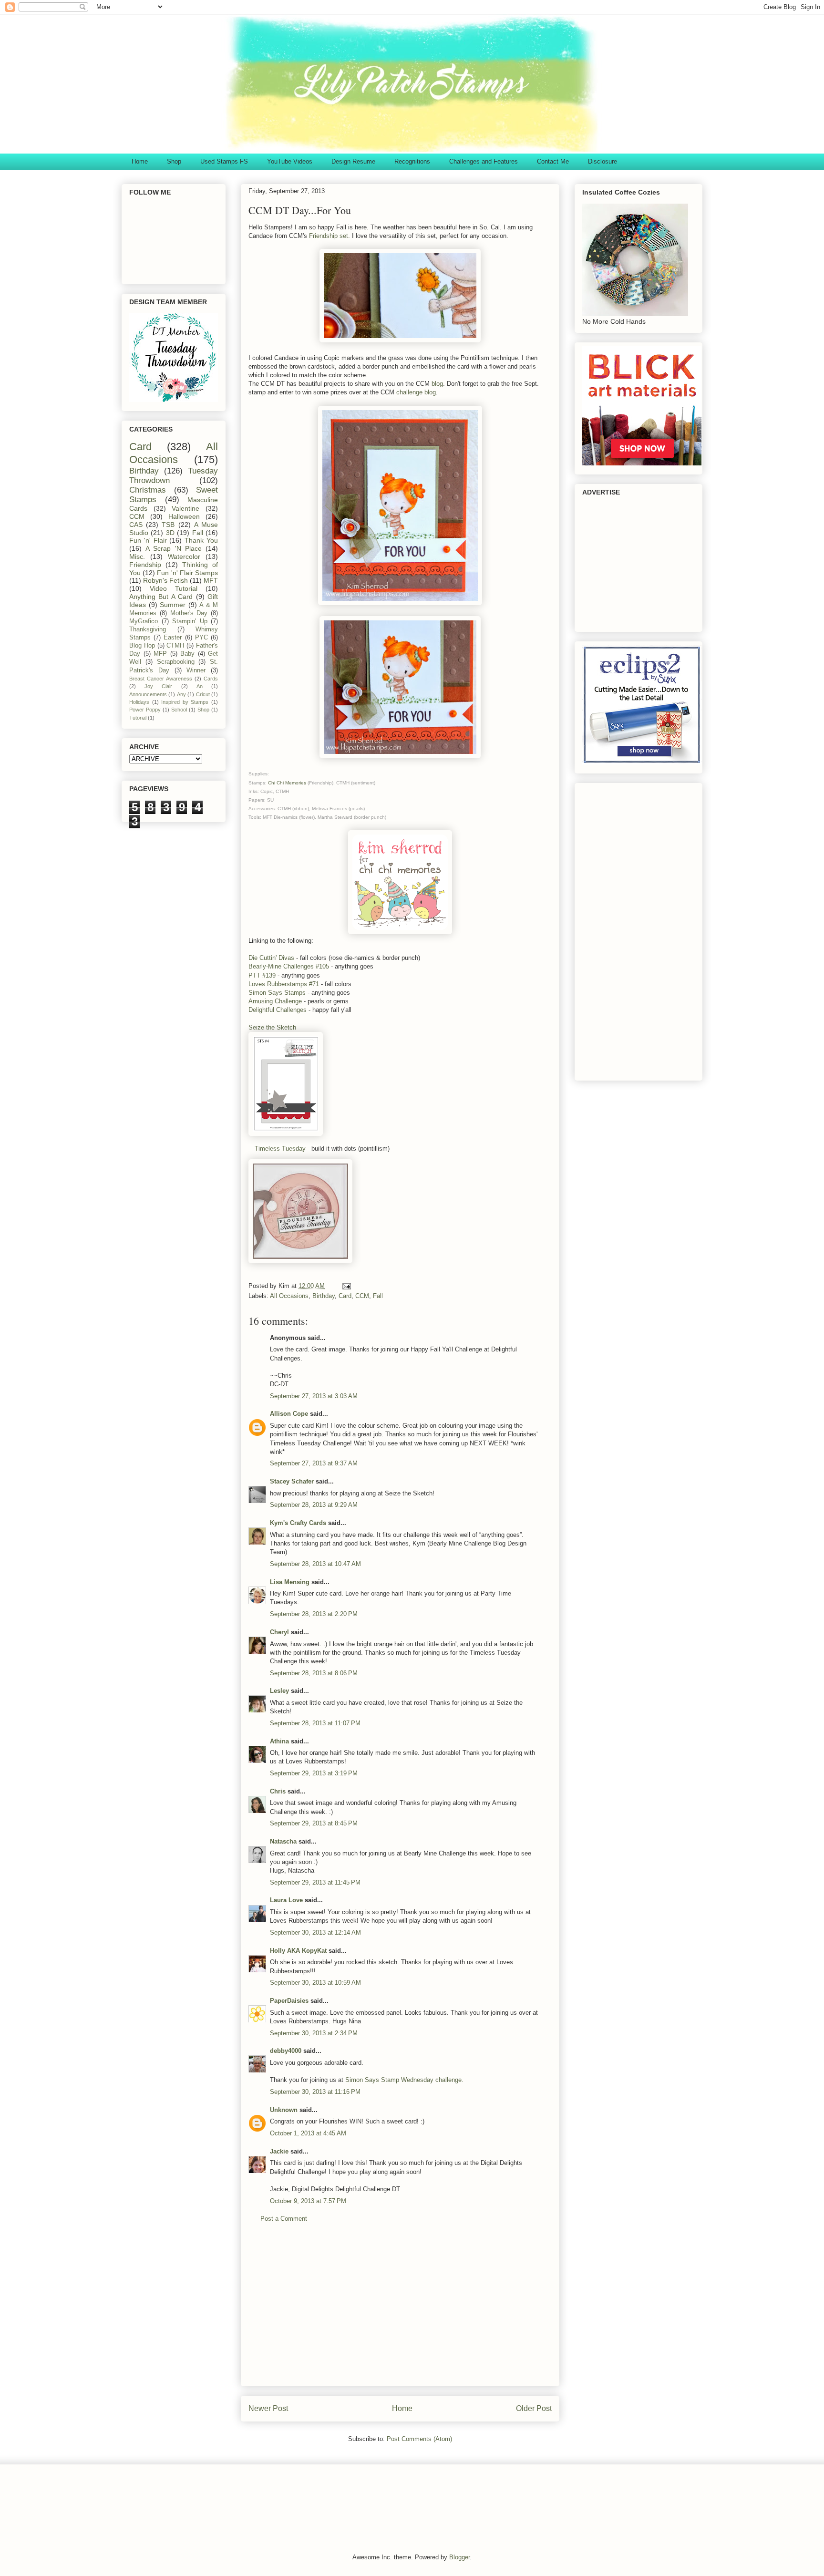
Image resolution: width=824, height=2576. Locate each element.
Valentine (185, 508)
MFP (160, 654)
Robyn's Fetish (165, 580)
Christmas (148, 490)
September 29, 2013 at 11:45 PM (315, 1882)
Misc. (137, 556)
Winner (196, 670)
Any (181, 694)
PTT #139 (262, 975)
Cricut (203, 694)
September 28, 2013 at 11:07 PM (315, 1723)
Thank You (201, 540)
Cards (211, 679)
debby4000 (286, 2051)
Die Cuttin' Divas (271, 958)
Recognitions (412, 161)
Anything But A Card (161, 597)
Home (140, 161)
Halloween (184, 516)
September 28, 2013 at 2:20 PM (314, 1614)
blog (437, 384)
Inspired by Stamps (185, 702)
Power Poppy (145, 710)
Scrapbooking (176, 662)
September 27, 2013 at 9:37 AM (314, 1463)
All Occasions (289, 1296)
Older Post (534, 2408)
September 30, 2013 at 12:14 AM (315, 1932)
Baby (187, 654)
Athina (279, 1741)
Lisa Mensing (290, 1582)
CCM (362, 1296)
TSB (168, 525)
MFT (211, 580)
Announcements (148, 694)
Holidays (139, 702)
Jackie (279, 2151)
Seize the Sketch (272, 1027)
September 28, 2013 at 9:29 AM (314, 1505)
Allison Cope (289, 1414)
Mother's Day (189, 613)
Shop (174, 161)
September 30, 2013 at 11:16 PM (315, 2092)
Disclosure (603, 161)
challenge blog (416, 392)
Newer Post (268, 2408)
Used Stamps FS (224, 161)
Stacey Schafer (292, 1481)
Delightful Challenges (278, 1010)
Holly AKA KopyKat (298, 1951)
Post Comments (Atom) (419, 2439)
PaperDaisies (289, 2001)
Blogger (459, 2557)
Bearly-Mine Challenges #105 (289, 966)
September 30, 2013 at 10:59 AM (315, 1983)
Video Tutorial (174, 588)
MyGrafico (144, 621)
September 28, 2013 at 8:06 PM (314, 1673)
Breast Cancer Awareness (161, 679)
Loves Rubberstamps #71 (284, 984)
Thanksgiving (148, 629)
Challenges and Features (484, 161)
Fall (378, 1296)
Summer (173, 605)
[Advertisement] (400, 2312)
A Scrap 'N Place (174, 548)
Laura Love (286, 1900)
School (179, 710)
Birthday (324, 1296)
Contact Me (553, 161)
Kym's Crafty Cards (298, 1523)
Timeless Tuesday (280, 1149)
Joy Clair (158, 686)
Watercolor (184, 556)
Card (345, 1296)
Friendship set (329, 236)
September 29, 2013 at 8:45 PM (314, 1823)
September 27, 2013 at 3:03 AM (314, 1396)
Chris (278, 1791)
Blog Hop (142, 646)
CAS (136, 525)
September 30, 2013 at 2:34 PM (314, 2033)
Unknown (284, 2110)
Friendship (145, 565)
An (200, 686)
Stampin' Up (190, 621)
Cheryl (279, 1632)
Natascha (283, 1841)
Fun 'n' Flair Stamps (187, 573)
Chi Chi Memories (288, 783)
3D (170, 533)
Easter (173, 638)
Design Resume (353, 161)
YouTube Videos (290, 161)
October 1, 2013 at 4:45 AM (308, 2133)
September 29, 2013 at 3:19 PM (314, 1773)
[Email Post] (346, 1286)
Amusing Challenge (275, 1001)
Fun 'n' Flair (148, 540)
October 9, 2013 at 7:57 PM (308, 2201)
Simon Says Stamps (277, 993)
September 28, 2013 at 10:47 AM (315, 1564)
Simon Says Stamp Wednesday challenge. (404, 2080)
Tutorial (138, 718)
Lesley (280, 1691)
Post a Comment (284, 2219)
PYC (201, 638)
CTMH (175, 646)
